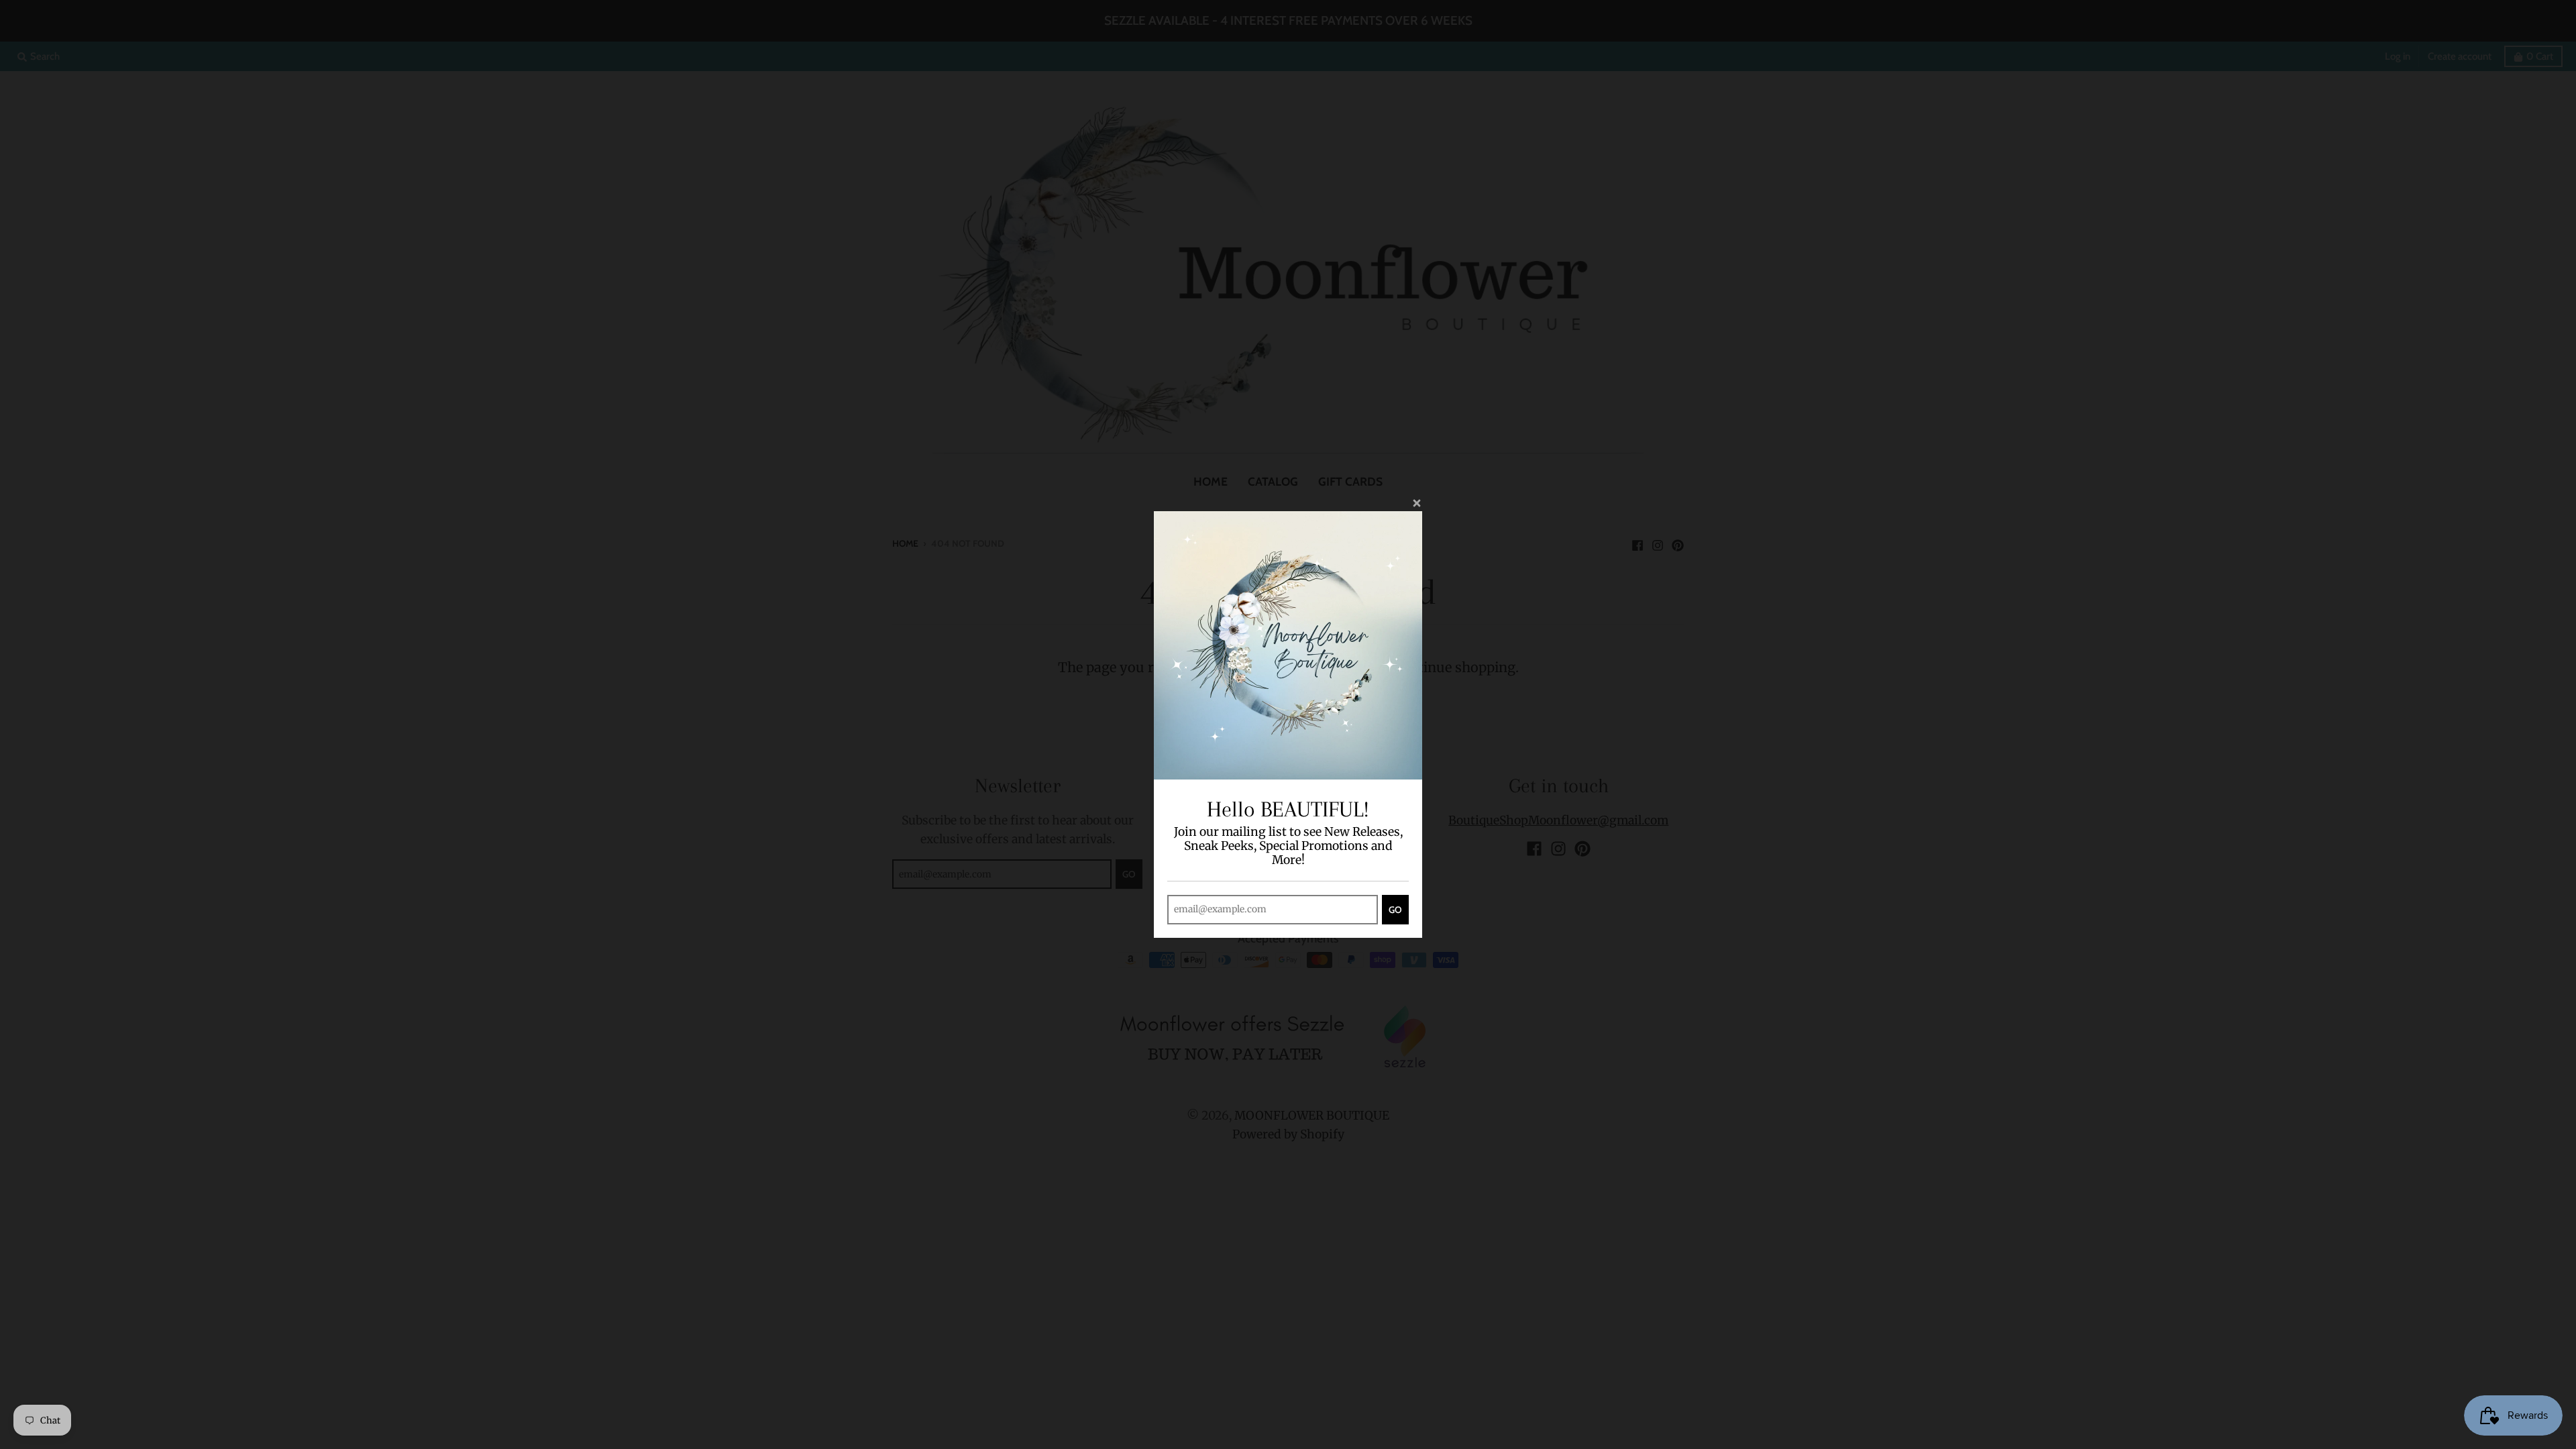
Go (1395, 910)
